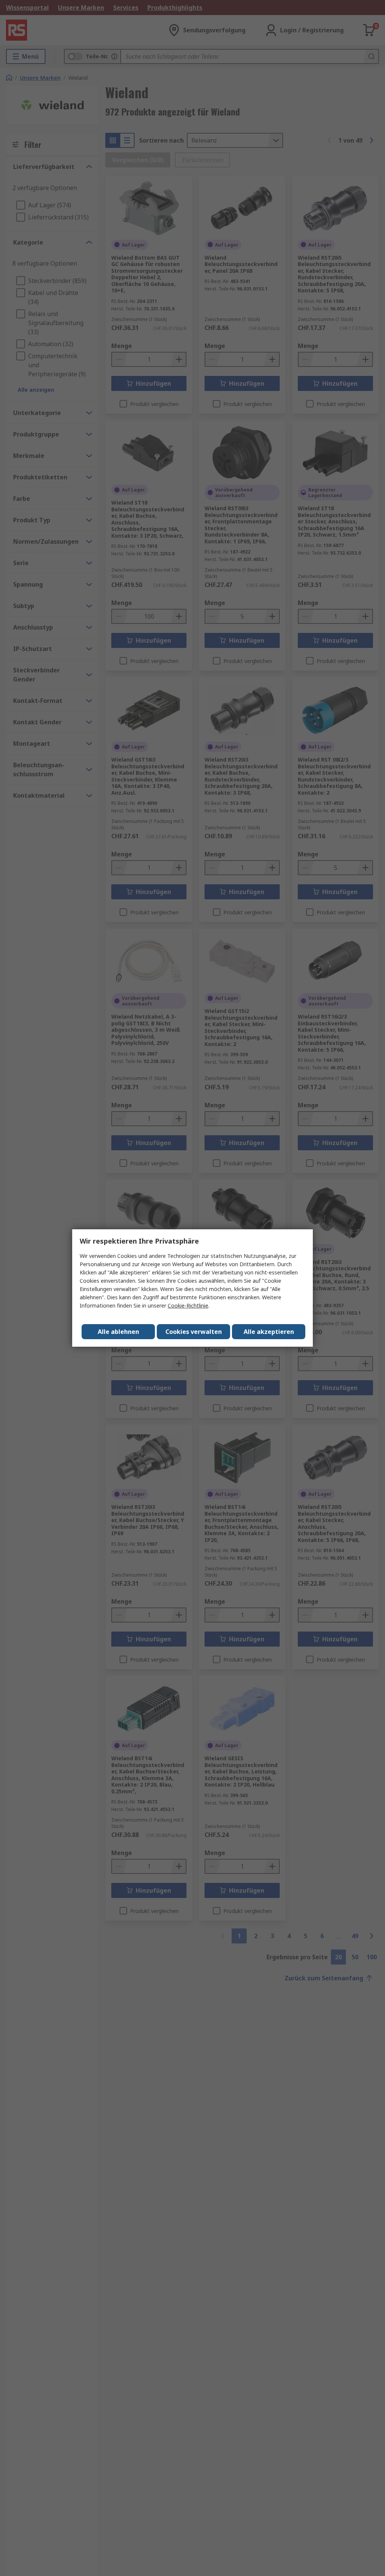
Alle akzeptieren (269, 1332)
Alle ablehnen (118, 1332)
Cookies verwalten (194, 1332)
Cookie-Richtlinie (188, 1305)
